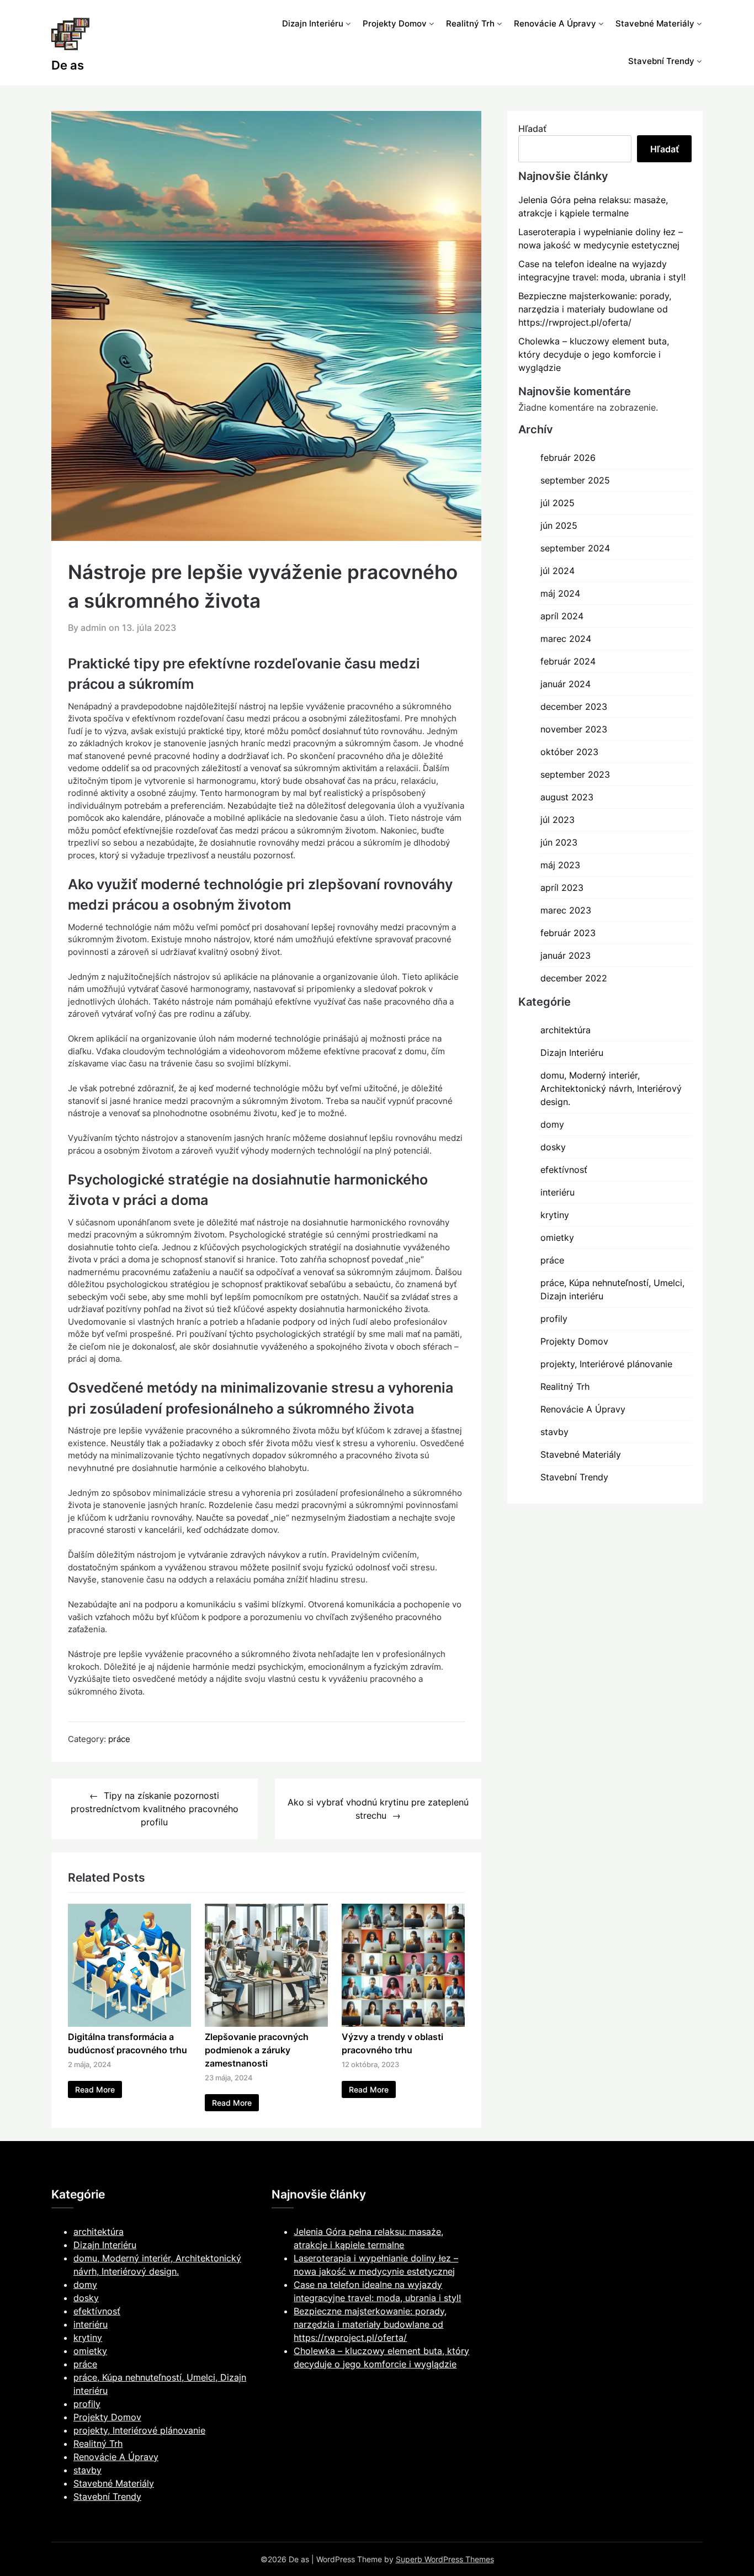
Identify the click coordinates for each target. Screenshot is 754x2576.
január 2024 (565, 684)
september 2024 (575, 548)
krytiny (555, 1215)
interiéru (557, 1192)
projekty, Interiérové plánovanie (606, 1364)
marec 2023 (566, 910)
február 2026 (568, 458)
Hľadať (532, 129)
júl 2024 (557, 571)
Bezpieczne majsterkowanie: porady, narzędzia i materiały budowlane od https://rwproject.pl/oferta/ (595, 309)
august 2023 (567, 797)
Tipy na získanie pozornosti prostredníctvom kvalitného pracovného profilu (155, 1809)
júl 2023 (557, 820)
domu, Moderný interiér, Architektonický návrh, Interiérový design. (611, 1088)
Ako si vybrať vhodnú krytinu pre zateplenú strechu (378, 1809)
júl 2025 (557, 503)
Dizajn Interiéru (313, 23)
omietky (557, 1237)
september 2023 (575, 774)
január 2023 (565, 955)
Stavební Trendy (661, 61)
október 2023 (569, 752)
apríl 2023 (562, 888)
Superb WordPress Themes (445, 2559)
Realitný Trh (470, 23)
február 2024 (568, 661)
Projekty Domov (395, 23)
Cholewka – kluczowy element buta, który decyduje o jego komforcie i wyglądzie (594, 354)
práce (119, 1739)
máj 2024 (560, 593)
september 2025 (575, 480)
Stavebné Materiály (655, 23)
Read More (95, 2089)
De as (68, 65)
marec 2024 (566, 639)
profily (554, 1319)
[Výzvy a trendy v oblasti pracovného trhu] (403, 2023)
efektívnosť (564, 1170)
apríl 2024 (562, 616)
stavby (554, 1432)
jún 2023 (559, 842)
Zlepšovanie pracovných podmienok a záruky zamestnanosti (257, 2050)
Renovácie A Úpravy (555, 23)
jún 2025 (559, 525)
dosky (553, 1147)
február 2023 (568, 933)
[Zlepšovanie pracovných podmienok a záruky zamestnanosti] (266, 2023)
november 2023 (574, 729)
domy (552, 1124)
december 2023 (574, 707)
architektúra (565, 1030)
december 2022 (574, 978)
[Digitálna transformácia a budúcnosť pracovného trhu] (129, 2023)
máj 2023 (560, 865)
